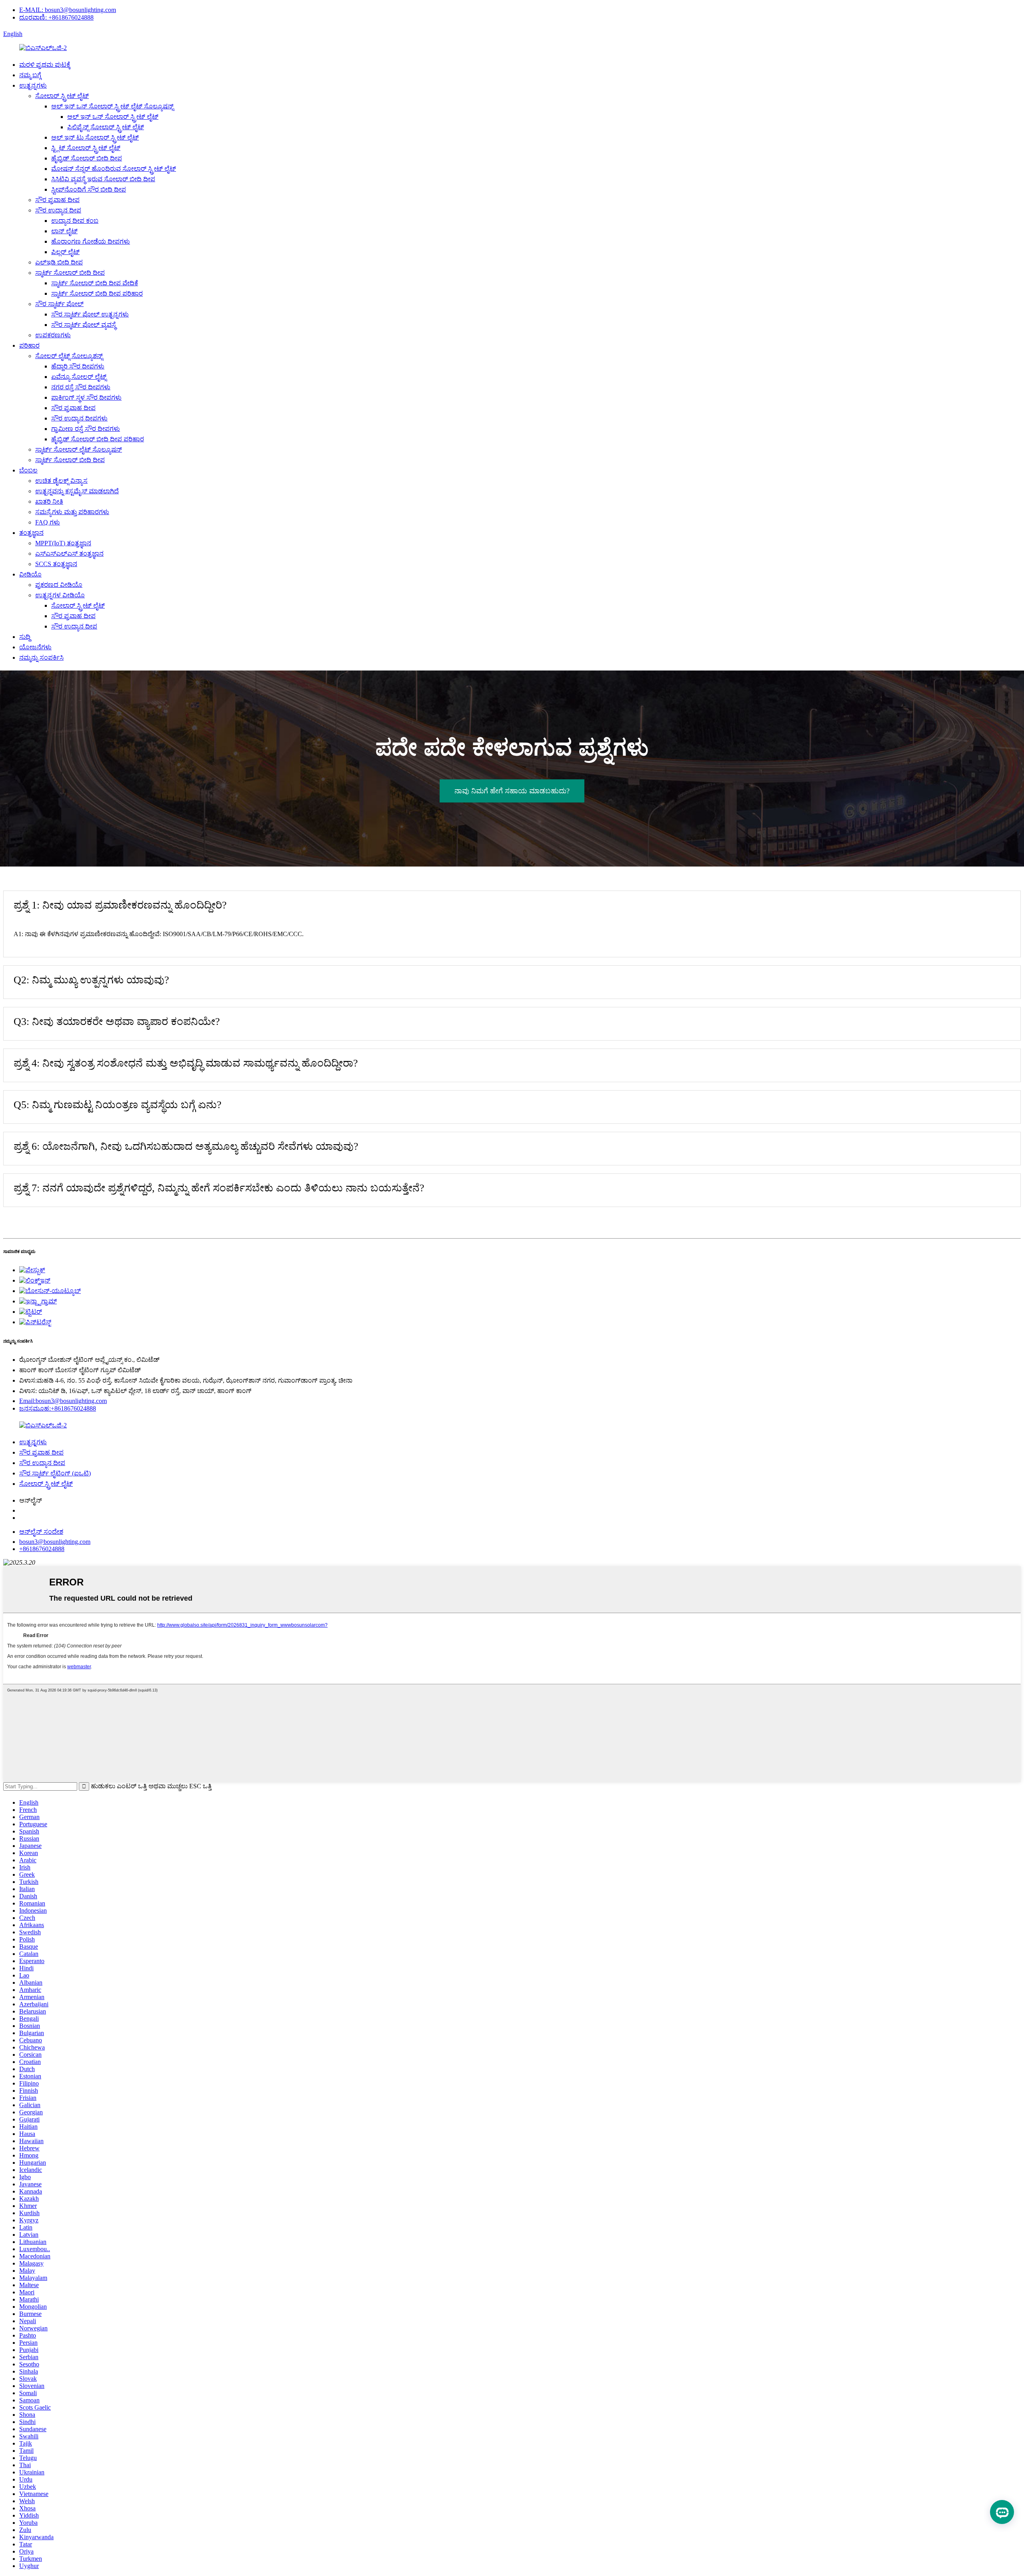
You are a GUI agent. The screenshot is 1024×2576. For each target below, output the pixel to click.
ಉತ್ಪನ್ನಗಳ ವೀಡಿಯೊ (60, 595)
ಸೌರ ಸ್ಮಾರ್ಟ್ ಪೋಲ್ (59, 304)
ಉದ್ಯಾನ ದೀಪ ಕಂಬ (75, 221)
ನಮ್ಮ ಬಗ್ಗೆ (30, 75)
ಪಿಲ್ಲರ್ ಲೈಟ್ (65, 252)
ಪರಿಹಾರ (29, 345)
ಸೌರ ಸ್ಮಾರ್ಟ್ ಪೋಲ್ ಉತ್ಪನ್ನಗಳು (90, 314)
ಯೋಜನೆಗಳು (35, 647)
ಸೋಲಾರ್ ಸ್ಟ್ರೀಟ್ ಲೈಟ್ (62, 96)
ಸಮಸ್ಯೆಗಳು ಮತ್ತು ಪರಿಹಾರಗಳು (72, 512)
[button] (512, 791)
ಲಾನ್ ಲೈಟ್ (64, 231)
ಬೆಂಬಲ (28, 470)
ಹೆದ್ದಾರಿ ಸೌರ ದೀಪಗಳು (78, 366)
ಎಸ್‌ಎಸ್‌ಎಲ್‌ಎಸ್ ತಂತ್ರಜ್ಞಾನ (69, 553)
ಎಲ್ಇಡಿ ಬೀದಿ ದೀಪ (59, 262)
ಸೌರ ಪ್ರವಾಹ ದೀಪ (57, 200)
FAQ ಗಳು (48, 522)
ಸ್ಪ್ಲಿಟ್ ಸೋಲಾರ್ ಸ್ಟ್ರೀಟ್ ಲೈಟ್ (86, 148)
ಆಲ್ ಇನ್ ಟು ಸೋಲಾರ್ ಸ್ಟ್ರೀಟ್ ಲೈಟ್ (95, 137)
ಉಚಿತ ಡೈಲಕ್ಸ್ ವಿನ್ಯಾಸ (61, 481)
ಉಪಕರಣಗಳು (53, 335)
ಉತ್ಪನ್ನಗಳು (33, 85)
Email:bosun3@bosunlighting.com (63, 1401)
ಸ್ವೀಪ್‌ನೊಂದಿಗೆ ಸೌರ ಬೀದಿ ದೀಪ (89, 189)
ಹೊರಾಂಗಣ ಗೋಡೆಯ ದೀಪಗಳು (91, 241)
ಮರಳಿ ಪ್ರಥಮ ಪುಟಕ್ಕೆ (45, 65)
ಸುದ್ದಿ (25, 637)
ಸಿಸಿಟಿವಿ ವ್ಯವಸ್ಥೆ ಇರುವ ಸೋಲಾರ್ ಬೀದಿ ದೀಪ (103, 179)
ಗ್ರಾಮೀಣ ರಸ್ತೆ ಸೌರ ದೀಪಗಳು (86, 429)
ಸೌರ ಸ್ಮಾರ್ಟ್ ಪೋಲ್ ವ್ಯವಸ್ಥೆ (84, 325)
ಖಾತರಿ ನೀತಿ (49, 501)
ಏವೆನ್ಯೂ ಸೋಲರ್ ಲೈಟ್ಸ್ (79, 377)
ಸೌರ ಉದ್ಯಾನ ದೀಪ (58, 210)
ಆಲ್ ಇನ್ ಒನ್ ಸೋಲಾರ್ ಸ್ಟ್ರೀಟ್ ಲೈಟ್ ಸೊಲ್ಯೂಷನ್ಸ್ (112, 106)
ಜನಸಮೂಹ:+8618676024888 (58, 1408)
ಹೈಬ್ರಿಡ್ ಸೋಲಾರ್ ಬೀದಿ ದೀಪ (87, 158)
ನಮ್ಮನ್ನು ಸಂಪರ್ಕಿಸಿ (41, 658)
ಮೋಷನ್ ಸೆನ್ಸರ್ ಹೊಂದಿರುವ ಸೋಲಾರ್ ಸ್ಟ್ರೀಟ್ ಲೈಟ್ (114, 169)
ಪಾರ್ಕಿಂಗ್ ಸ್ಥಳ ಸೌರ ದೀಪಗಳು (86, 397)
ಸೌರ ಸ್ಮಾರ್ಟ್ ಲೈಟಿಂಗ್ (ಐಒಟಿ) (55, 1473)
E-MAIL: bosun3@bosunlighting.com (68, 10)
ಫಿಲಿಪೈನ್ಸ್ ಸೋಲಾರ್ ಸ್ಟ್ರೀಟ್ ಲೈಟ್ (106, 127)
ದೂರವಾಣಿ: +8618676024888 (56, 17)
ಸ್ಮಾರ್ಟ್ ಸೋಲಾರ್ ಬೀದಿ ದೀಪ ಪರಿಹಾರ (97, 293)
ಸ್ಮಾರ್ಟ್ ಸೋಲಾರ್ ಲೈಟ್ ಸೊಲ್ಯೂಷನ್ (79, 449)
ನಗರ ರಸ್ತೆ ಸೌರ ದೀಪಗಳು (81, 387)
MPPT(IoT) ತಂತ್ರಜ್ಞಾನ (63, 543)
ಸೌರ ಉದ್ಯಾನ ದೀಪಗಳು (79, 418)
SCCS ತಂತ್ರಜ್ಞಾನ (56, 564)
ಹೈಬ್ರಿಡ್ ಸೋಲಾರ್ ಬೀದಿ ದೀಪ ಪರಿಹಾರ (98, 439)
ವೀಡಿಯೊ (30, 574)
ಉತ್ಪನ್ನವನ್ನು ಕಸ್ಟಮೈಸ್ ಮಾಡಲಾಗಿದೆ (77, 491)
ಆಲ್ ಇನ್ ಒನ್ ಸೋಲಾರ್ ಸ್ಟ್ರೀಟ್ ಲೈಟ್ (113, 117)
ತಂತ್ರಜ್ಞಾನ (31, 533)
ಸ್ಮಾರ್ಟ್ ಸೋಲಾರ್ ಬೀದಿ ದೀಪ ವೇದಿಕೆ (95, 283)
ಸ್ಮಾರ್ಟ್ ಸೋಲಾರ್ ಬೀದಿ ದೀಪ (70, 273)
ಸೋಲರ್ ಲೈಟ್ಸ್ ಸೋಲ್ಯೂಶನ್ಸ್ (69, 356)
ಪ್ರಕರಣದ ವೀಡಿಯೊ (59, 585)
